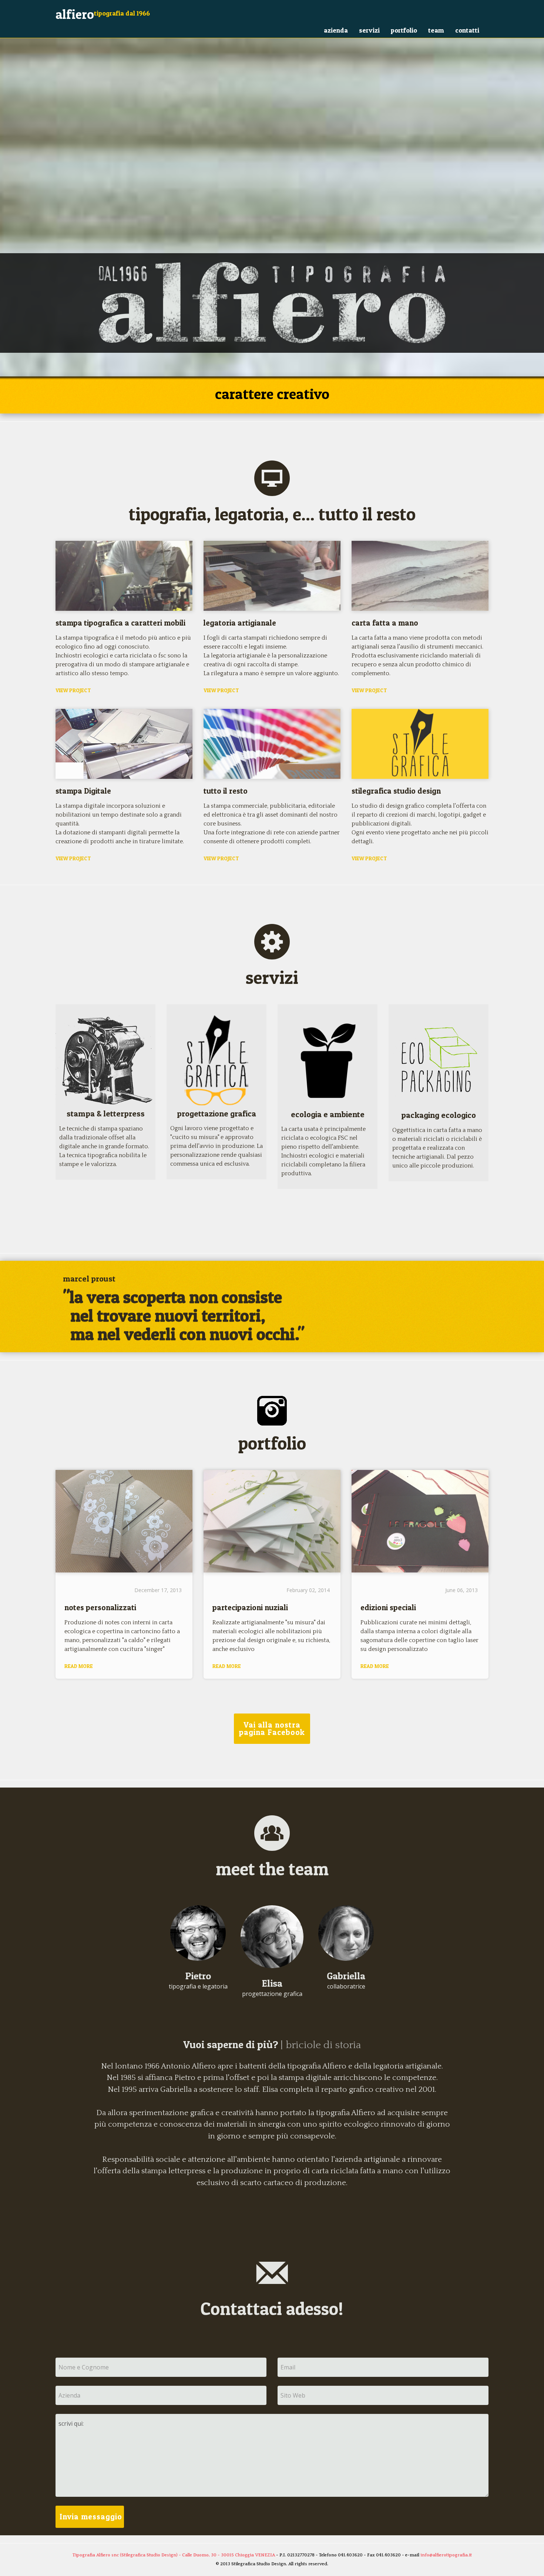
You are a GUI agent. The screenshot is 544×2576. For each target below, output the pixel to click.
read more (79, 1666)
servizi (369, 30)
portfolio (404, 30)
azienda (336, 30)
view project (73, 690)
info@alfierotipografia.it (446, 2555)
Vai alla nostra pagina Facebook (272, 1729)
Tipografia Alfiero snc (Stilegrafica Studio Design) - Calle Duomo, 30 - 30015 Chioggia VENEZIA (174, 2555)
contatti (467, 30)
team (436, 30)
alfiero (75, 14)
